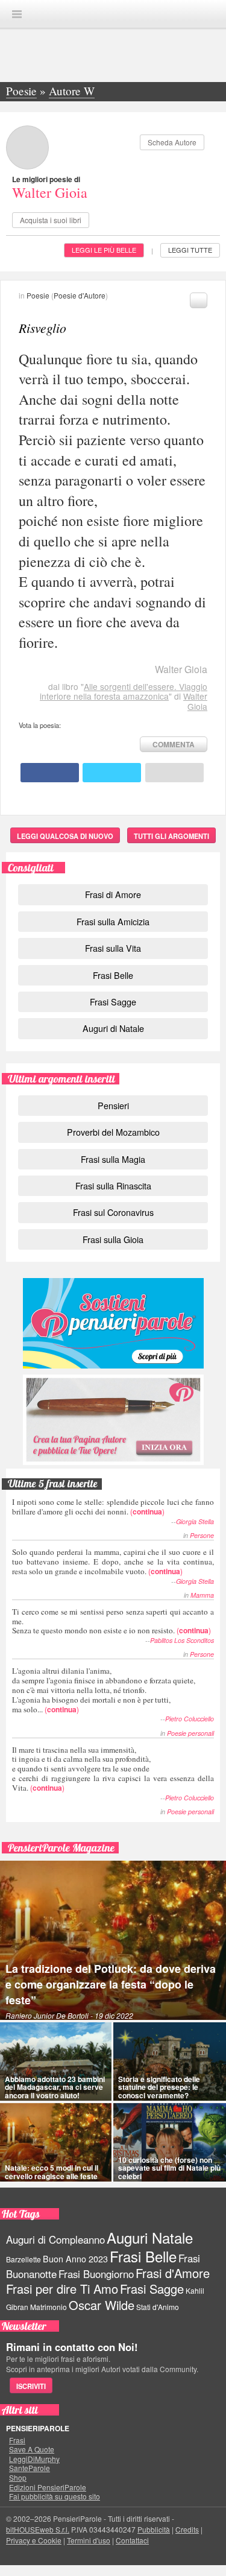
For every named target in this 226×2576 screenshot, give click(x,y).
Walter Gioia (50, 192)
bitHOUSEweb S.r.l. (38, 2529)
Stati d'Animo (158, 2307)
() (113, 1506)
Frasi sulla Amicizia (113, 921)
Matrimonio (49, 2307)
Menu (17, 14)
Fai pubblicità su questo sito (55, 2496)
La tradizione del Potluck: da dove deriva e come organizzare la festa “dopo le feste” (111, 1984)
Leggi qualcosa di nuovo (65, 836)
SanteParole (30, 2468)
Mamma (202, 1595)
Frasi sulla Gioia (113, 1239)
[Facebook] (50, 773)
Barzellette (24, 2259)
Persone (202, 1535)
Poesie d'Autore (80, 295)
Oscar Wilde (102, 2305)
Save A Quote (32, 2449)
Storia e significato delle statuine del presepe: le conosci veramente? (159, 2087)
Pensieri (113, 1105)
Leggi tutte (190, 250)
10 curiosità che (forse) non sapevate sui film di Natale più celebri (169, 2168)
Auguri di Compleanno (55, 2239)
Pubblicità (154, 2529)
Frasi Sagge (113, 1002)
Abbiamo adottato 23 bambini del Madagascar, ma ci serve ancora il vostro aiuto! (55, 2087)
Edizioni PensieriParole (48, 2487)
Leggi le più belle (104, 250)
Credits (187, 2529)
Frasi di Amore (113, 894)
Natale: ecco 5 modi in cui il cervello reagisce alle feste (52, 2172)
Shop (18, 2478)
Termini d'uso (89, 2540)
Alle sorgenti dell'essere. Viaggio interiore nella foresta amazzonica (124, 691)
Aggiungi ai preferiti (199, 300)
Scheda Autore (172, 142)
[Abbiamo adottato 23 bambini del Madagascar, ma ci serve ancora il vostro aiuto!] (56, 2062)
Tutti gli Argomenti (171, 836)
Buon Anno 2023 (75, 2259)
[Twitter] (112, 773)
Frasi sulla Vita (113, 948)
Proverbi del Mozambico (113, 1132)
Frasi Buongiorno (96, 2274)
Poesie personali (190, 1733)
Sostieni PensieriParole (113, 1323)
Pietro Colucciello (190, 1719)
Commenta (174, 744)
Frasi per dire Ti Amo (62, 2289)
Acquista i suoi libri (51, 220)
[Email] (174, 773)
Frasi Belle (113, 975)
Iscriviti (31, 2386)
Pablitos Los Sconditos (182, 1640)
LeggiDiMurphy (34, 2459)
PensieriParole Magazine (61, 1848)
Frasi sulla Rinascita (113, 1185)
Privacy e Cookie (34, 2540)
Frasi (17, 2440)
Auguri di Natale (113, 1028)
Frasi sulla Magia (113, 1159)
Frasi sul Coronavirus (113, 1212)
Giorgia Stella (195, 1521)
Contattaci (132, 2540)
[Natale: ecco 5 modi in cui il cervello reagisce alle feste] (56, 2142)
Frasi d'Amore (173, 2273)
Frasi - (113, 14)
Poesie (38, 295)
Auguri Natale (150, 2237)
